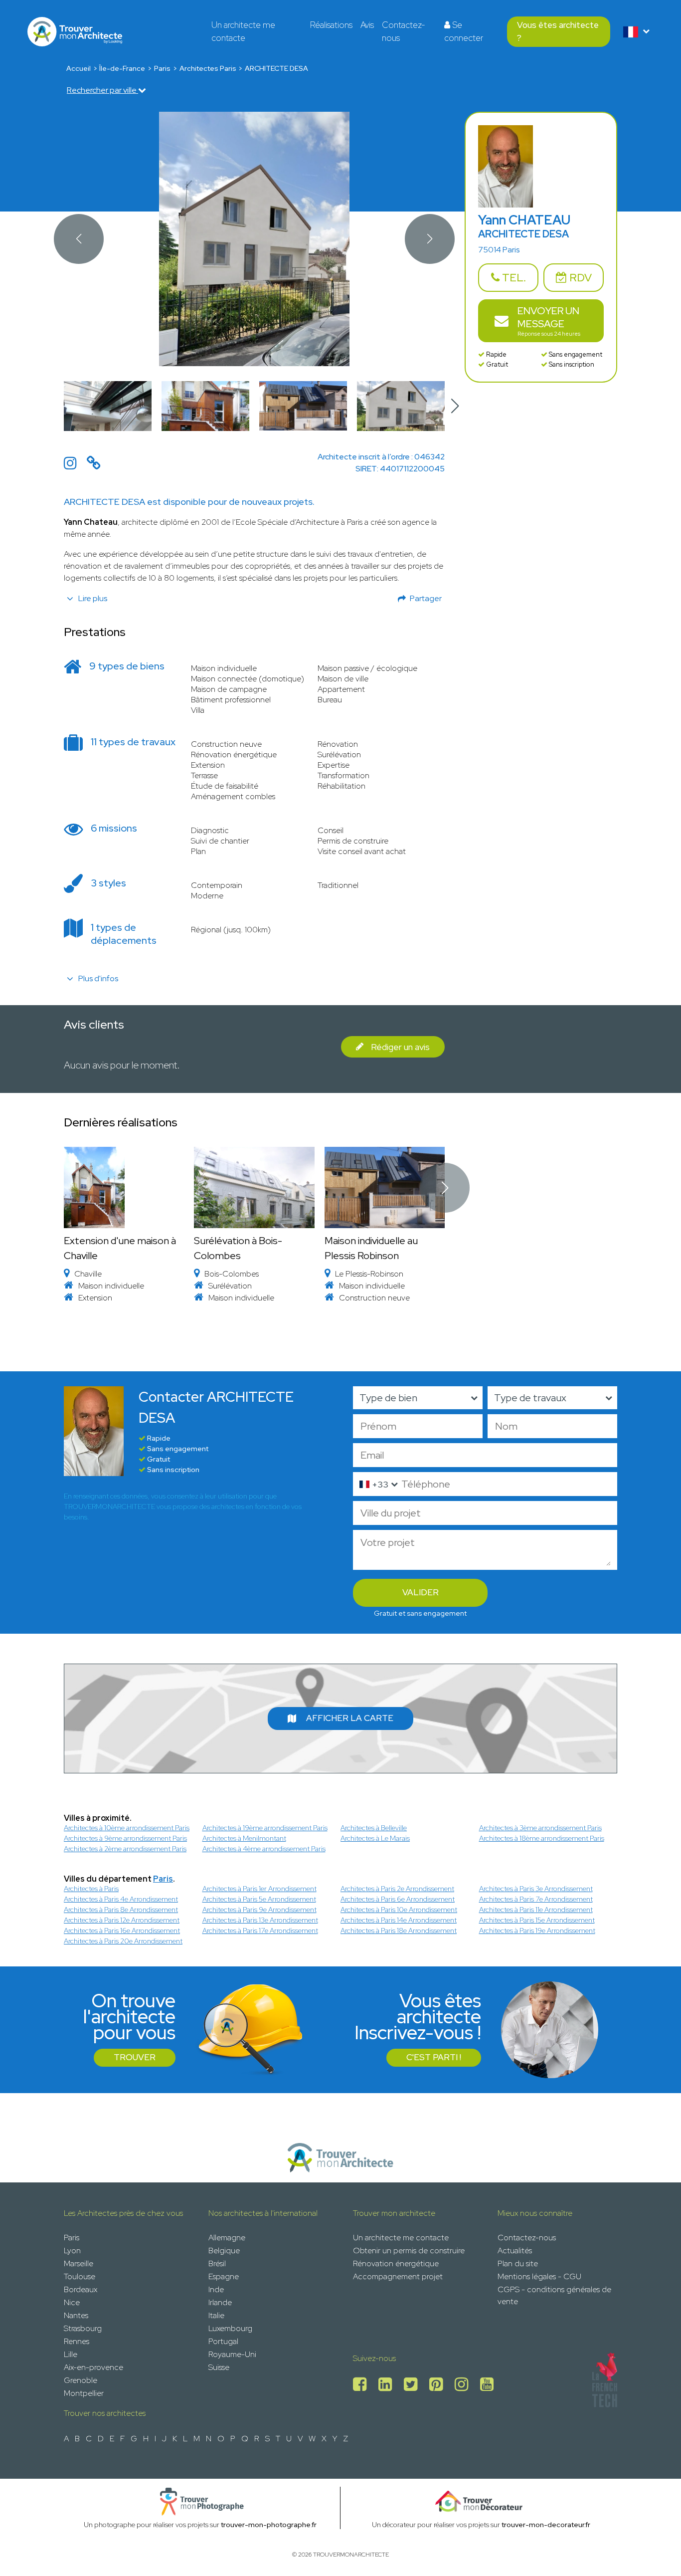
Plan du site (518, 2263)
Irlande (220, 2302)
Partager (426, 598)
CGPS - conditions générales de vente (554, 2295)
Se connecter (464, 31)
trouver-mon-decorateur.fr (546, 2525)
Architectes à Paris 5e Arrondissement (259, 1899)
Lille (71, 2354)
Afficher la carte (350, 1718)
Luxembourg (230, 2328)
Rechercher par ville (102, 90)
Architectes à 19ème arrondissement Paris (265, 1828)
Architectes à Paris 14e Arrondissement (399, 1920)
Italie (216, 2315)
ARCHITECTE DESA (276, 68)
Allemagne (227, 2238)
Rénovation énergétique (396, 2263)
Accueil (79, 68)
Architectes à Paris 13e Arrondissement (260, 1920)
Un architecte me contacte (243, 31)
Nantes (76, 2315)
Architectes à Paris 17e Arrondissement (260, 1931)
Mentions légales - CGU (539, 2276)
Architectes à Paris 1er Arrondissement (259, 1889)
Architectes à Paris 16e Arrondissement (122, 1931)
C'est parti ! (434, 2057)
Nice (72, 2302)
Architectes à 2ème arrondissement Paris (125, 1849)
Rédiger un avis (400, 1047)
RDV (579, 278)
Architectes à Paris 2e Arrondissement (397, 1889)
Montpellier (84, 2393)
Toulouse (80, 2276)
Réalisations (331, 25)
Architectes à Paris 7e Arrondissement (536, 1899)
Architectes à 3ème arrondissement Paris (540, 1828)
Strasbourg (83, 2328)
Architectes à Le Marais (375, 1838)
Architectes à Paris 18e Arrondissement (399, 1931)
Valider (421, 1592)
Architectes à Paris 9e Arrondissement (259, 1910)
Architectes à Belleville (374, 1828)
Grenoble (81, 2380)
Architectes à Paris (91, 1889)
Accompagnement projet (398, 2276)
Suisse (219, 2367)
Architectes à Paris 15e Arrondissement (537, 1920)
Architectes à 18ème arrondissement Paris (542, 1838)
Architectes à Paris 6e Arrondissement (398, 1899)
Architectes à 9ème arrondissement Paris (125, 1838)
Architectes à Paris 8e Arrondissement (121, 1910)
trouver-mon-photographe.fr (269, 2525)
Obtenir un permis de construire (409, 2251)
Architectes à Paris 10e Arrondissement (399, 1910)
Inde (216, 2289)
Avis (367, 25)
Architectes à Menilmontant (244, 1838)
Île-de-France (122, 68)
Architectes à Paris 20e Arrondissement (123, 1941)
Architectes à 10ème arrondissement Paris (127, 1828)
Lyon (72, 2251)
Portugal (223, 2341)
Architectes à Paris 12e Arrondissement (122, 1920)
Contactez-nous (404, 31)
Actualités (515, 2251)
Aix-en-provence (93, 2367)
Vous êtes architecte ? (558, 31)
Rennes (77, 2341)
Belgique (224, 2251)
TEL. (513, 278)
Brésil (217, 2263)
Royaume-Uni (232, 2354)
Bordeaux (81, 2289)
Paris (162, 68)
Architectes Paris (208, 68)
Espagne (224, 2276)
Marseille (79, 2263)
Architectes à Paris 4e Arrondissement (121, 1899)
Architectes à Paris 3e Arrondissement (536, 1889)
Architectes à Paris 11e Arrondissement (536, 1910)
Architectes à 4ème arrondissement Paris (264, 1849)
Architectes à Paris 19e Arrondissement (537, 1931)
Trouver (135, 2057)
